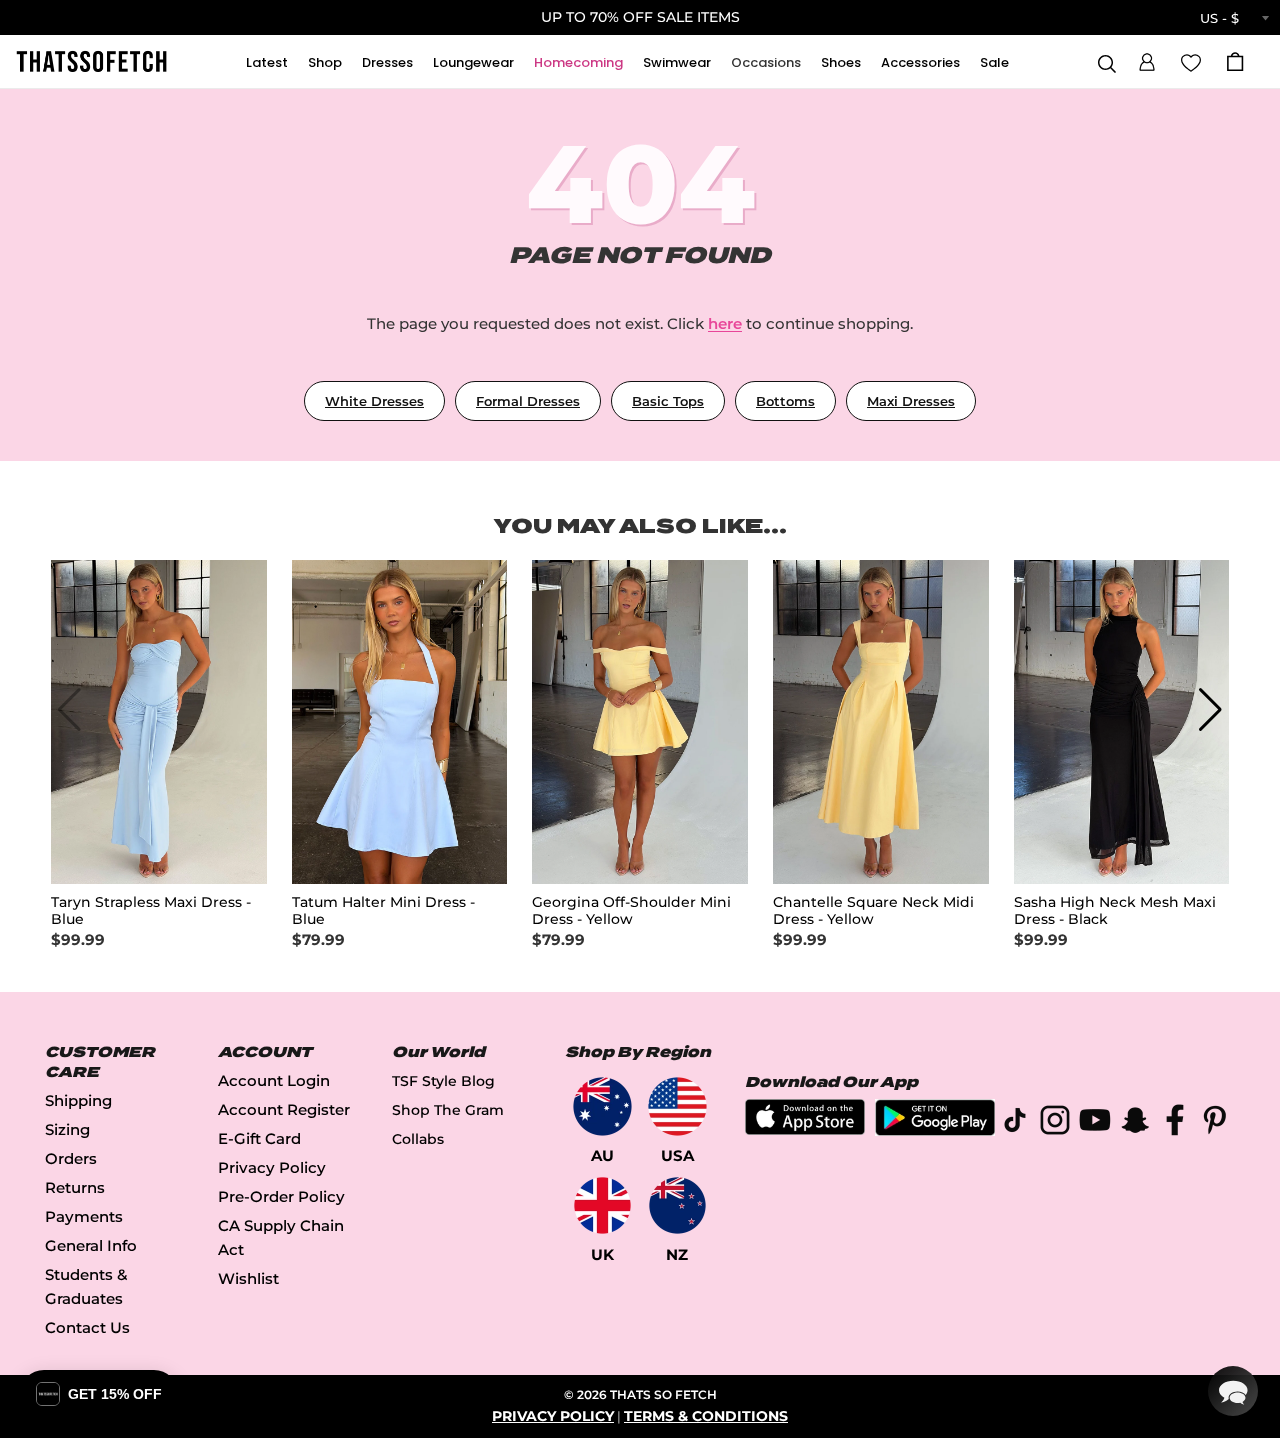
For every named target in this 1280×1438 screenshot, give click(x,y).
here (725, 323)
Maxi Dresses (911, 401)
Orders (71, 1158)
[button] (1147, 59)
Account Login (274, 1080)
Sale (994, 62)
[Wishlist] (1191, 61)
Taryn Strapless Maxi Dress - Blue (151, 911)
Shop (325, 62)
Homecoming (578, 62)
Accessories (920, 62)
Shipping (78, 1100)
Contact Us (87, 1327)
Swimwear (677, 62)
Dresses (387, 62)
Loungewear (473, 62)
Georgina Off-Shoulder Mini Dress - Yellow (631, 911)
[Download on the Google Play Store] (935, 1130)
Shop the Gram (448, 1110)
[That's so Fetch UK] (602, 1205)
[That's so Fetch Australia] (602, 1106)
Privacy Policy (272, 1167)
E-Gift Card (259, 1138)
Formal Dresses (528, 401)
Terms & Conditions (706, 1416)
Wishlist (248, 1278)
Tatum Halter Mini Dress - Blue (383, 911)
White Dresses (374, 401)
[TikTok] (1015, 1123)
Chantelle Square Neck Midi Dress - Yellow (873, 911)
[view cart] (1235, 61)
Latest (267, 62)
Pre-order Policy (281, 1196)
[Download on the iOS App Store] (805, 1129)
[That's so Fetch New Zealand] (677, 1205)
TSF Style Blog (443, 1081)
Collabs (418, 1139)
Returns (75, 1187)
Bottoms (785, 401)
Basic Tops (668, 401)
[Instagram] (1055, 1123)
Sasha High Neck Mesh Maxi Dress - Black (1115, 911)
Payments (84, 1216)
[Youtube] (1095, 1123)
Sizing (67, 1129)
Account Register (284, 1109)
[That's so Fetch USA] (677, 1106)
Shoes (841, 62)
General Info (91, 1245)
